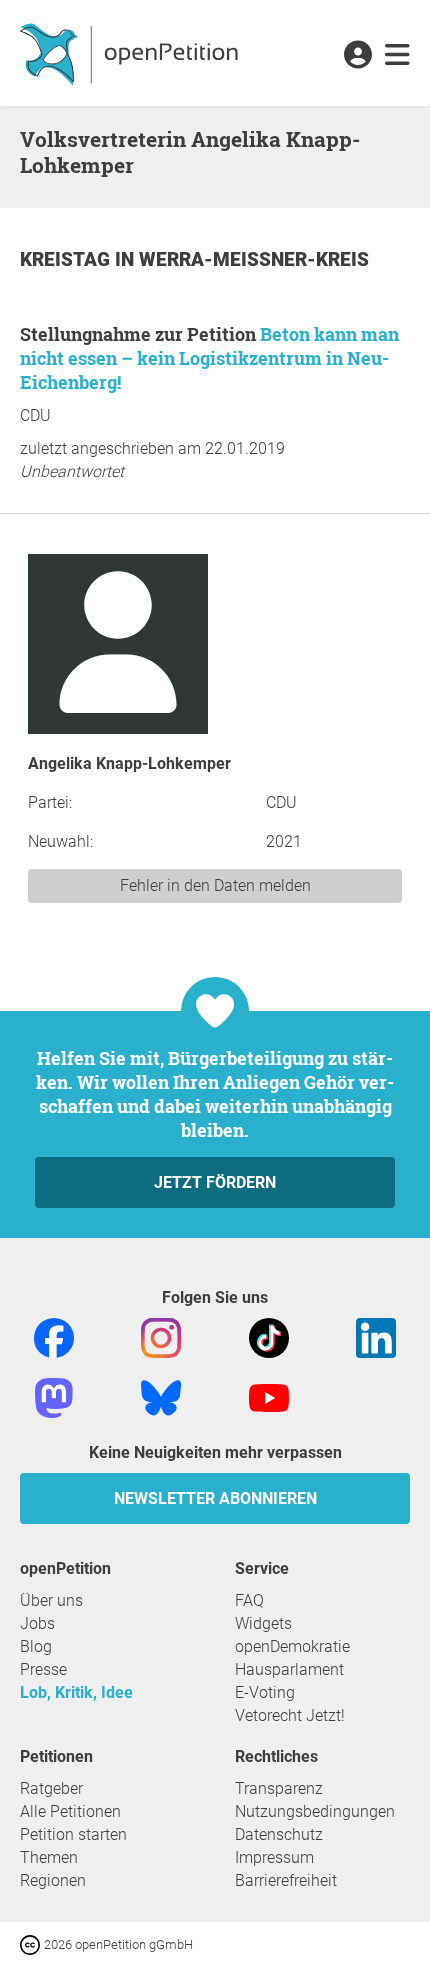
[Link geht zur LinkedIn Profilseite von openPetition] (376, 1336)
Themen (49, 1857)
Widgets (263, 1623)
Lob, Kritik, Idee (76, 1692)
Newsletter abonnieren (215, 1498)
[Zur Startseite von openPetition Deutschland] (131, 53)
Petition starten (73, 1834)
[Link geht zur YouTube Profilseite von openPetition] (269, 1396)
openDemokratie (292, 1646)
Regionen (53, 1880)
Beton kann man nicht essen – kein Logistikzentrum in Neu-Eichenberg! (209, 358)
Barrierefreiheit (286, 1880)
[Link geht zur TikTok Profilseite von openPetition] (269, 1336)
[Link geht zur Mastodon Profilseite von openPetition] (54, 1396)
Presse (43, 1669)
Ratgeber (51, 1788)
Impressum (274, 1857)
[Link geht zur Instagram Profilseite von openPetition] (161, 1336)
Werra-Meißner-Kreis (254, 259)
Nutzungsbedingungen (315, 1811)
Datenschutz (279, 1834)
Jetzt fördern (215, 1182)
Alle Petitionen (70, 1811)
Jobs (37, 1623)
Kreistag (67, 259)
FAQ (249, 1600)
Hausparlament (289, 1669)
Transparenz (279, 1788)
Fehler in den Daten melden (215, 885)
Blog (36, 1646)
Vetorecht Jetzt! (290, 1715)
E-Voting (265, 1692)
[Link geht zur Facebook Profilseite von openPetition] (54, 1336)
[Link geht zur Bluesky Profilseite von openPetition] (161, 1396)
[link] (397, 56)
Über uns (51, 1600)
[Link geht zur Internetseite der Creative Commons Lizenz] (32, 1943)
